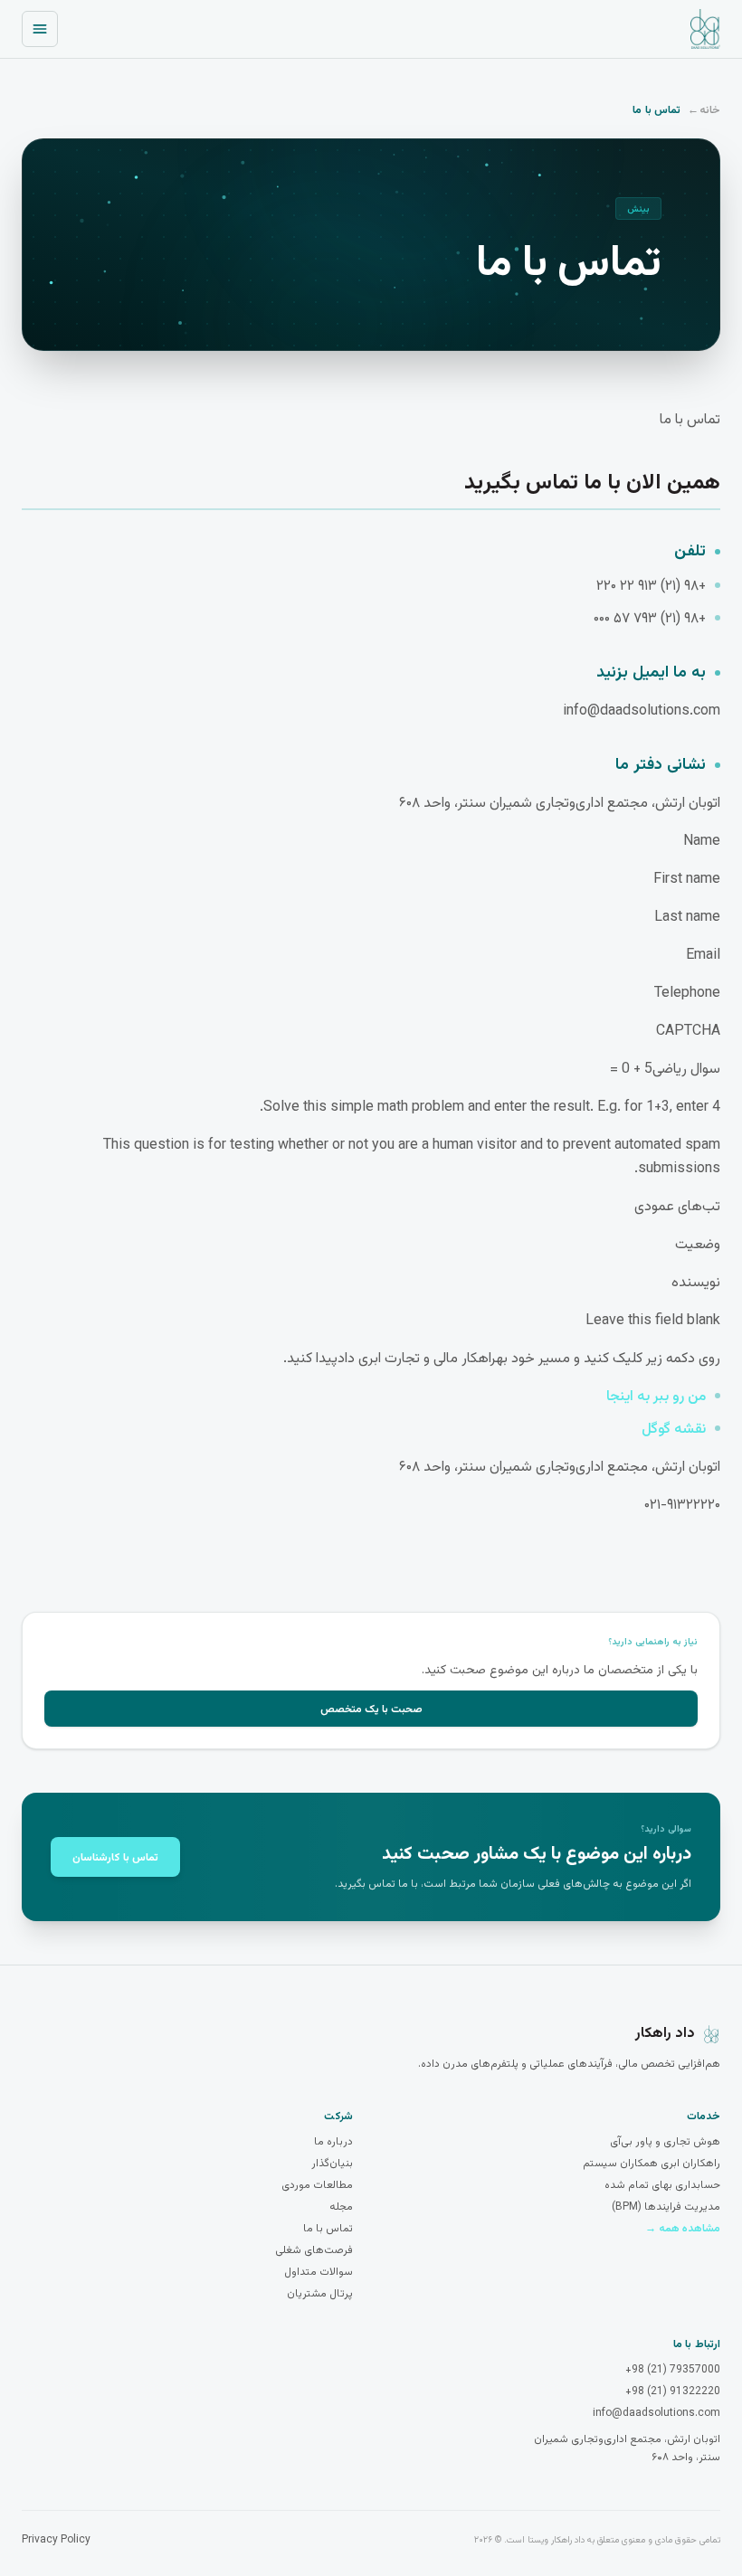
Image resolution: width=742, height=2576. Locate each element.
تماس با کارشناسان (115, 1856)
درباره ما (333, 2142)
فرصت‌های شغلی (314, 2250)
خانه (710, 109)
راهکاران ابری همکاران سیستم (652, 2164)
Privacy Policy (56, 2540)
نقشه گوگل (674, 1430)
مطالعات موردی (317, 2185)
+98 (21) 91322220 (673, 2391)
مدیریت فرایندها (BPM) (666, 2207)
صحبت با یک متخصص (371, 1708)
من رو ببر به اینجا (656, 1397)
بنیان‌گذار (332, 2164)
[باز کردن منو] (40, 29)
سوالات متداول (319, 2272)
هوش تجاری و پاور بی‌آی (665, 2142)
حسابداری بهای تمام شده (662, 2185)
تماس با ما (328, 2229)
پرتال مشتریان (320, 2294)
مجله (341, 2207)
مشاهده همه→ (683, 2229)
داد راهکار (665, 2034)
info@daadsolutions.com (656, 2413)
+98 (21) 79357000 (673, 2370)
